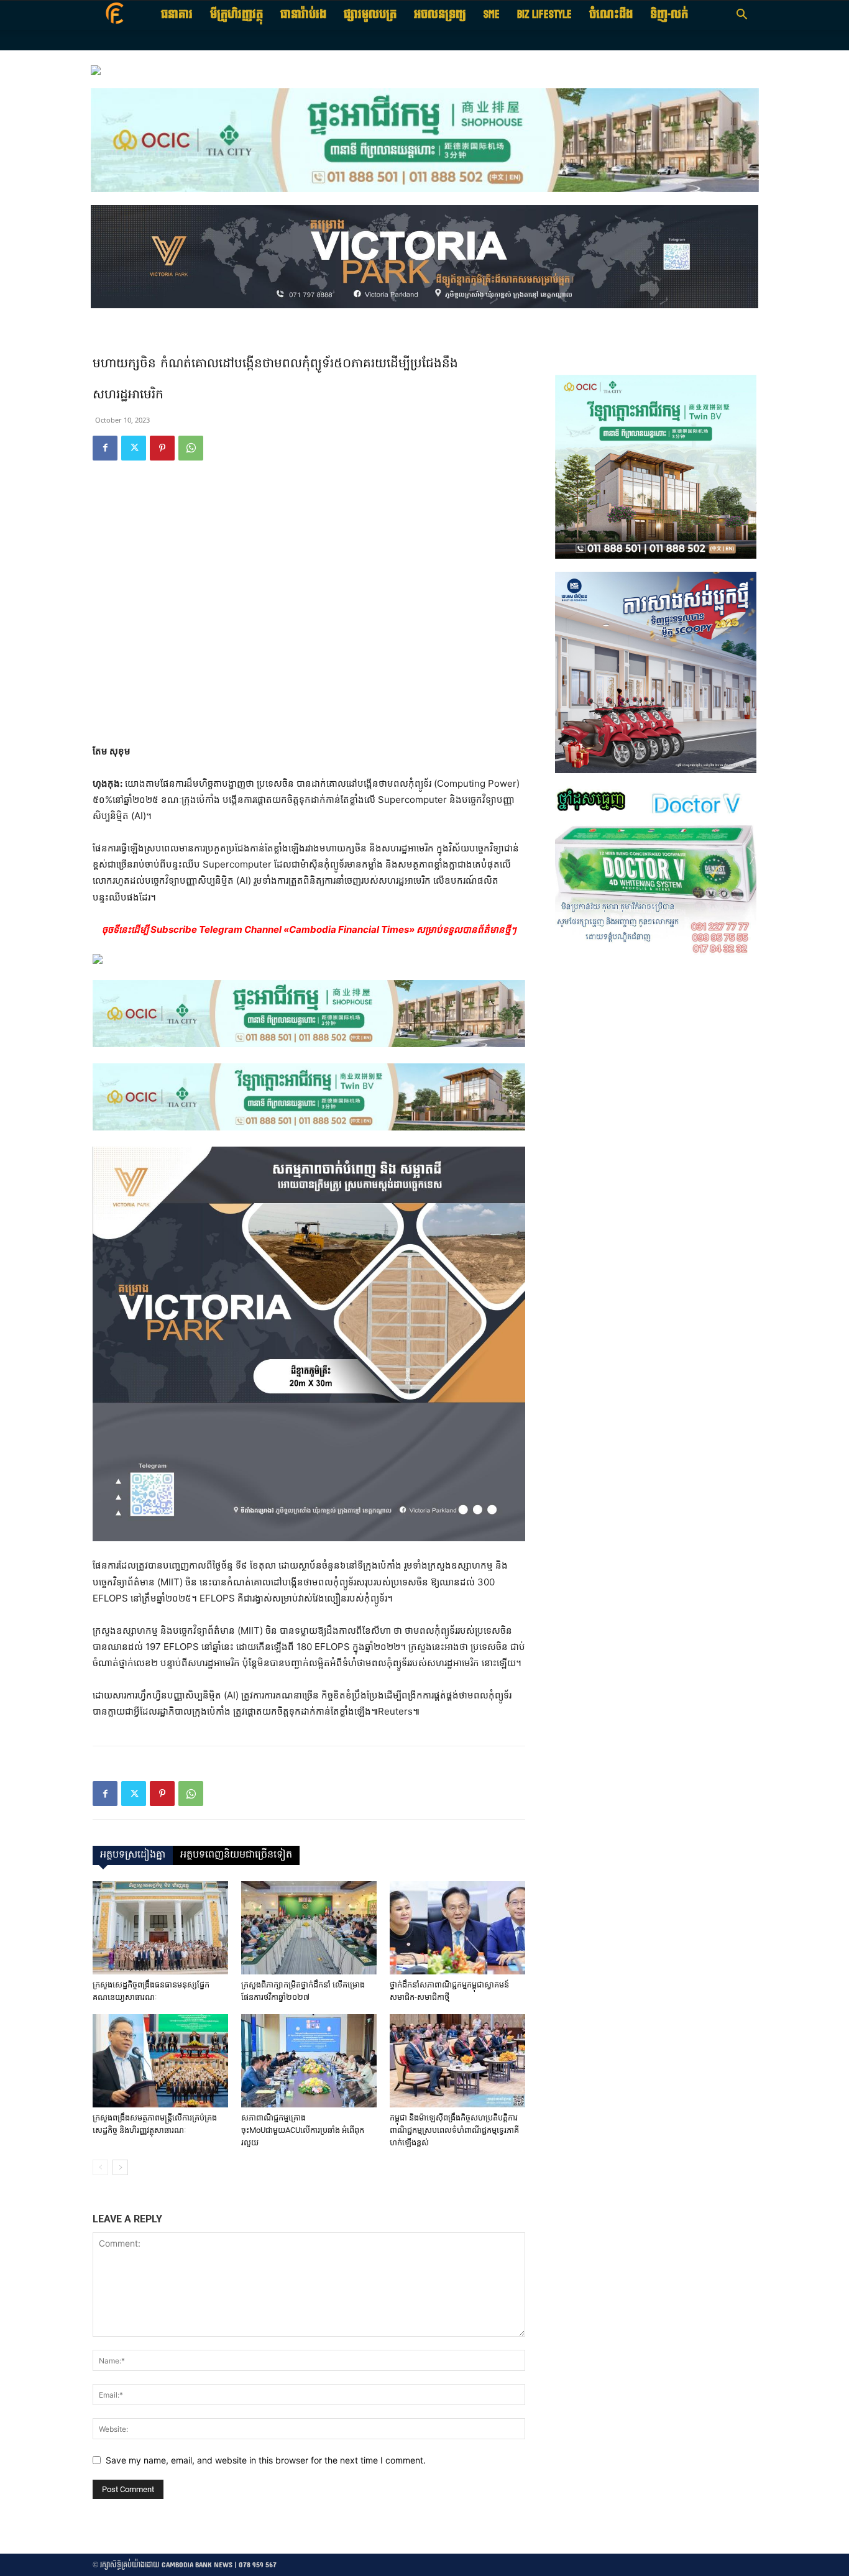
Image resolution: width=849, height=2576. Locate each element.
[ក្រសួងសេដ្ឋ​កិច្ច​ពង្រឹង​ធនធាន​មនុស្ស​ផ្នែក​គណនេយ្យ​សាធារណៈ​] (160, 1928)
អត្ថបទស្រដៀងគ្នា (133, 1855)
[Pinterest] (162, 448)
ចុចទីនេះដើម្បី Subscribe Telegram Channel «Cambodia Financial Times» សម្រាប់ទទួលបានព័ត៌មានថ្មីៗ (309, 929)
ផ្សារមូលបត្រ (370, 15)
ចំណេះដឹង (611, 15)
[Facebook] (105, 448)
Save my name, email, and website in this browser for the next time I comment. (266, 2460)
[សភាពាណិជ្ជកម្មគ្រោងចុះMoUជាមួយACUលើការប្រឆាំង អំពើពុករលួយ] (309, 2061)
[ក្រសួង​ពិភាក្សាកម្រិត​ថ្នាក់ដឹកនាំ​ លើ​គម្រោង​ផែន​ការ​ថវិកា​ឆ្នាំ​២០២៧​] (309, 1928)
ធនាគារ (177, 15)
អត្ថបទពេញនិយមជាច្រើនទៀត (236, 1855)
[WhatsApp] (191, 448)
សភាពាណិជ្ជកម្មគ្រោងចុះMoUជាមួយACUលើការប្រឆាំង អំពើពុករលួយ (303, 2130)
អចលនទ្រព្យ (440, 15)
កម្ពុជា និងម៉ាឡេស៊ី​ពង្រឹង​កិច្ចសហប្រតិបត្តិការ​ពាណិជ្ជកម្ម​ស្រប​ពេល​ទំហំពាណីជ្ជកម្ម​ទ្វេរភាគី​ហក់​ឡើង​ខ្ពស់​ (454, 2130)
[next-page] (120, 2167)
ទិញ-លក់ (669, 15)
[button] (741, 16)
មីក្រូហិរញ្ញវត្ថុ (236, 15)
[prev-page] (100, 2167)
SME (492, 15)
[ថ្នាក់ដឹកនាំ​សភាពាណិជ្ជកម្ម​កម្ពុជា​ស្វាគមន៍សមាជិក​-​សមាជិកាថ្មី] (457, 1928)
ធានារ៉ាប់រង (303, 15)
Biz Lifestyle (544, 15)
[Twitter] (134, 448)
